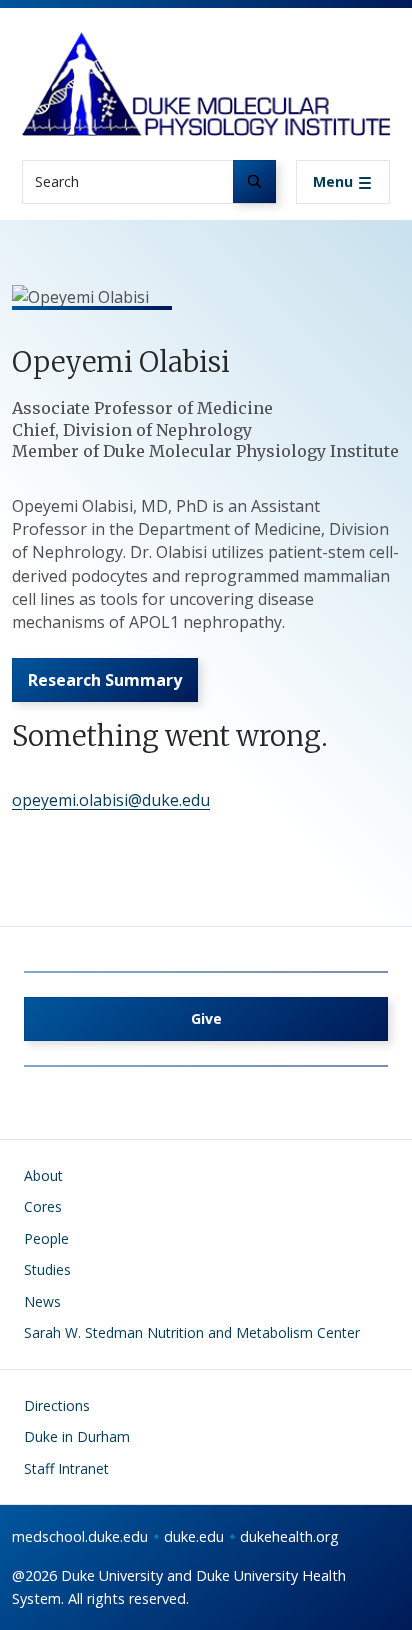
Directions (57, 1405)
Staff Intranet (66, 1468)
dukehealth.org (289, 1536)
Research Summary (105, 680)
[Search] (254, 181)
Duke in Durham (77, 1436)
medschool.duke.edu (80, 1536)
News (42, 1301)
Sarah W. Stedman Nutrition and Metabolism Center (192, 1332)
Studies (47, 1269)
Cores (43, 1206)
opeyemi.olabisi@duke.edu (111, 800)
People (46, 1238)
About (43, 1175)
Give (206, 1018)
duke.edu (194, 1536)
